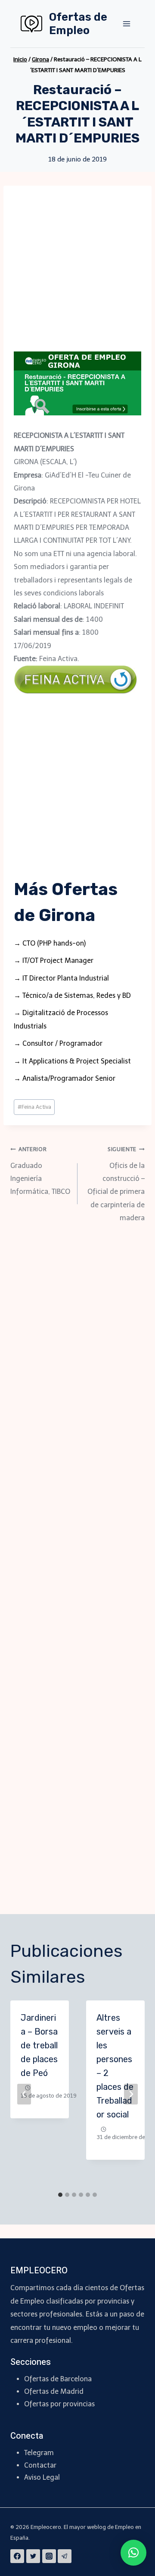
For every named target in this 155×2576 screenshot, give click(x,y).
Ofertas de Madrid (54, 2391)
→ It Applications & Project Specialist (72, 1061)
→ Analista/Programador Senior (65, 1078)
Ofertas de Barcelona (58, 2379)
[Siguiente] (131, 2094)
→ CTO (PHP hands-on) (50, 943)
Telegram (39, 2453)
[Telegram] (65, 2556)
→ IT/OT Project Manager (54, 960)
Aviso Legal (42, 2477)
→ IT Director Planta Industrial (61, 978)
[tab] (60, 2195)
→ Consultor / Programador (58, 1043)
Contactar (40, 2465)
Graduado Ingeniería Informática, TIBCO (40, 1171)
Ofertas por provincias (59, 2404)
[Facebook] (17, 2556)
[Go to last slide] (24, 2094)
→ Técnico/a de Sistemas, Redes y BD (72, 995)
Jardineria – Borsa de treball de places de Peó (39, 2045)
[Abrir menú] (126, 24)
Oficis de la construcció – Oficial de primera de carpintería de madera (116, 1184)
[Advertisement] (77, 274)
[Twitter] (33, 2556)
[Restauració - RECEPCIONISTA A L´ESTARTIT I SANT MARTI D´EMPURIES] (77, 383)
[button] (133, 2553)
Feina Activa (34, 1107)
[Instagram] (49, 2556)
